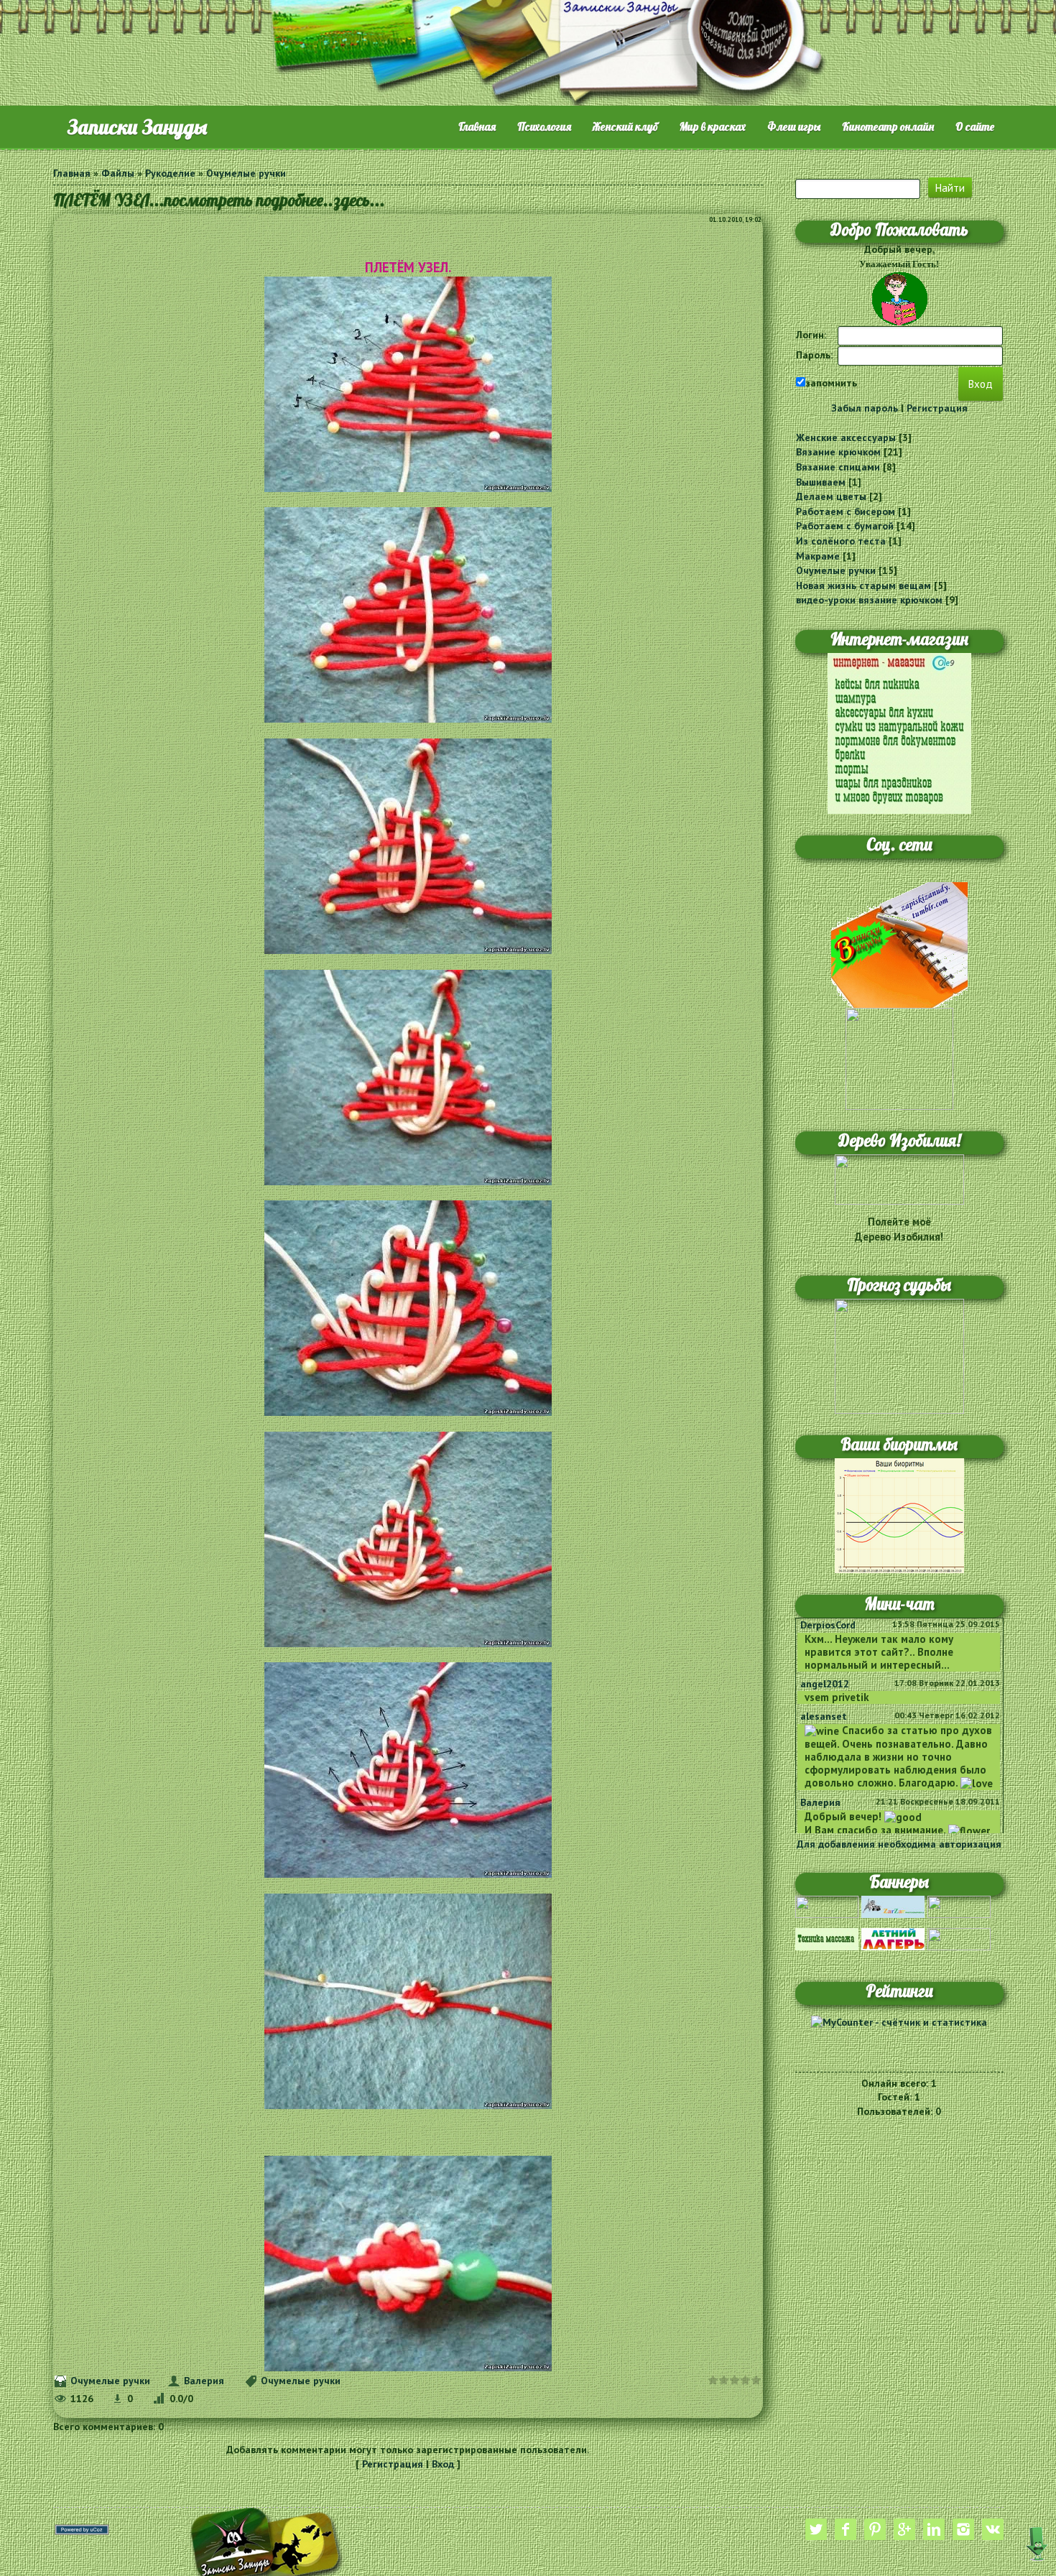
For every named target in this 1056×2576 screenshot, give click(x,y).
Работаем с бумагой (845, 526)
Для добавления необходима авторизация (899, 1844)
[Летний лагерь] (893, 1938)
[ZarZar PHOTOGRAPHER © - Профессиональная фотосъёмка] (893, 1906)
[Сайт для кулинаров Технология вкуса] (959, 1906)
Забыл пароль (865, 408)
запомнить (831, 383)
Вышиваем (821, 482)
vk (993, 2529)
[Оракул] (959, 1938)
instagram (963, 2529)
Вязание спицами (838, 467)
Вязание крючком (838, 452)
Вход (443, 2464)
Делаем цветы (831, 496)
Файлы (118, 173)
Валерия (204, 2381)
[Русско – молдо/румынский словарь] (827, 1906)
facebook (846, 2529)
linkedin (934, 2529)
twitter (816, 2529)
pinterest (875, 2529)
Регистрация (393, 2464)
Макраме (818, 556)
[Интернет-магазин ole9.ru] (899, 732)
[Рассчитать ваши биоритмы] (899, 1515)
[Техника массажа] (827, 1938)
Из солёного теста (841, 541)
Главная (72, 173)
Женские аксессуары (846, 437)
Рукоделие (170, 173)
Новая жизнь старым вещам (863, 585)
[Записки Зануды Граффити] (899, 1058)
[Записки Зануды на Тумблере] (899, 944)
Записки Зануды (137, 127)
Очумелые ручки (246, 173)
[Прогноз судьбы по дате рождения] (899, 1356)
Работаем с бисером (846, 511)
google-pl (904, 2529)
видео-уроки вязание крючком (869, 600)
